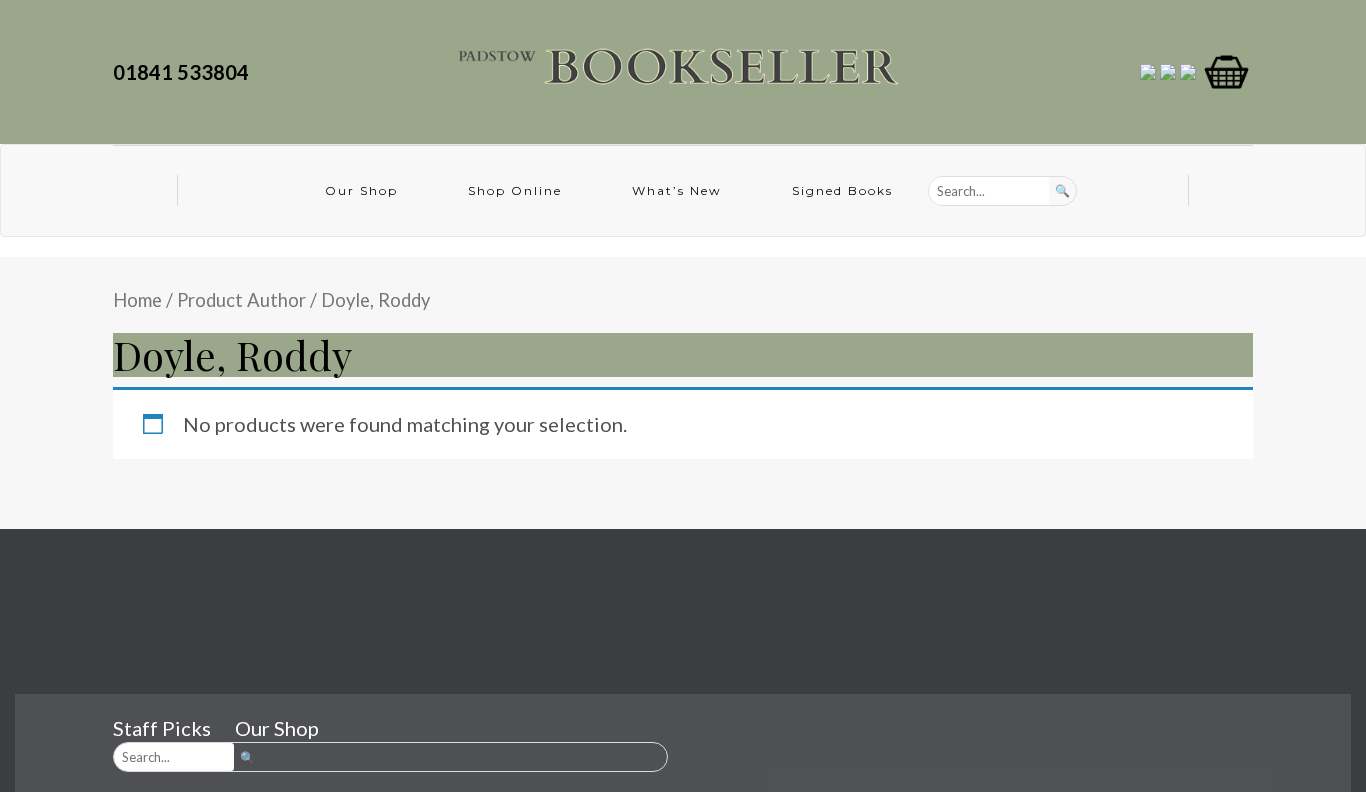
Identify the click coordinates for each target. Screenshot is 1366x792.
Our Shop (361, 190)
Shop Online (515, 190)
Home (137, 300)
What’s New (677, 190)
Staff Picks (162, 728)
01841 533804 (185, 72)
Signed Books (842, 190)
